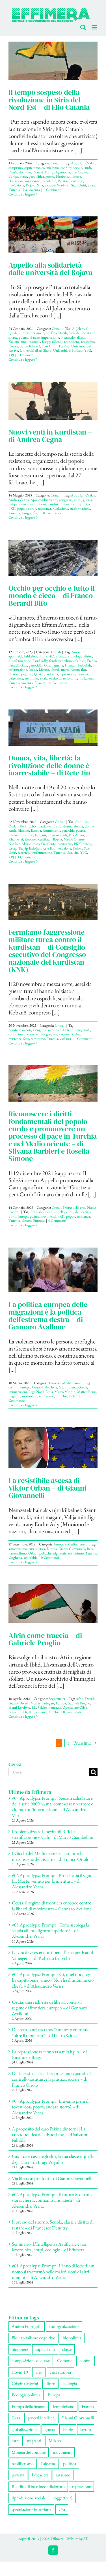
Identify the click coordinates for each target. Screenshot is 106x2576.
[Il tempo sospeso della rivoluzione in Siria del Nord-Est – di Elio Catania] (53, 61)
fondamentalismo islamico (67, 660)
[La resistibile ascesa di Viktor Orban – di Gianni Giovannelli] (53, 1447)
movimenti (71, 504)
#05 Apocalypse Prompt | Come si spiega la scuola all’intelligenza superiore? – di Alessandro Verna (50, 1930)
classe (67, 2349)
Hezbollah (63, 176)
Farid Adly (40, 660)
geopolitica (36, 176)
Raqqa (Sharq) (52, 341)
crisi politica (37, 1548)
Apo (34, 499)
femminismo (51, 830)
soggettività (63, 2497)
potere (87, 843)
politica (70, 2463)
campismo (16, 167)
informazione (18, 669)
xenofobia (30, 1557)
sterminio (31, 678)
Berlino (25, 826)
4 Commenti (58, 682)
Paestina (14, 674)
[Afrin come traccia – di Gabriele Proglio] (53, 1603)
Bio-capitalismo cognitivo (33, 2337)
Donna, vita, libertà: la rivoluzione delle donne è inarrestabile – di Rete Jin (49, 765)
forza (24, 176)
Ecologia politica (26, 2395)
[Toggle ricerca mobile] (83, 27)
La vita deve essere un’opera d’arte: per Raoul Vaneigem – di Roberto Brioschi (52, 1955)
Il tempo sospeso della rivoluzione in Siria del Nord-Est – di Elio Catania (49, 99)
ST (86, 2538)
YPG (88, 350)
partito (85, 504)
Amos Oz (78, 652)
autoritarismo (18, 1548)
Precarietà (40, 2475)
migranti (14, 1396)
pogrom (27, 674)
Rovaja (13, 346)
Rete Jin (48, 848)
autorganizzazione (32, 333)
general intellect (41, 2417)
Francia (88, 2406)
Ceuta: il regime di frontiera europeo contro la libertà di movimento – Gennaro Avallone (52, 1905)
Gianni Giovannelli (72, 1548)
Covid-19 (20, 2372)
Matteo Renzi (87, 1391)
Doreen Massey (30, 1703)
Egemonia (63, 172)
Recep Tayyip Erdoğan (25, 848)
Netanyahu (78, 669)
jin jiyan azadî (57, 835)
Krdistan (77, 1034)
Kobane (14, 341)
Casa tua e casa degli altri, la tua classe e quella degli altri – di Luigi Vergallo (53, 2159)
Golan (48, 665)
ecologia (70, 2383)
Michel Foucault (49, 1707)
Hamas (70, 665)
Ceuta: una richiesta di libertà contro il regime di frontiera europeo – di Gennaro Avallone (49, 2007)
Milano (55, 2440)
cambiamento (48, 499)
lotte (16, 2440)
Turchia (14, 189)
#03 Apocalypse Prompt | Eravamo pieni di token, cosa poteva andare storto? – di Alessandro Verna (51, 2107)
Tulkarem (86, 678)
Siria (40, 185)
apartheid (15, 656)
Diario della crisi (74, 1207)
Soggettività (57, 1698)
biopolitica (72, 2337)
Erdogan (45, 1034)
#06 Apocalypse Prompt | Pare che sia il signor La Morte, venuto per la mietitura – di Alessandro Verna (53, 1881)
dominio (25, 172)
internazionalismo (73, 337)
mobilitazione (31, 341)
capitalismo (32, 167)
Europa (14, 176)
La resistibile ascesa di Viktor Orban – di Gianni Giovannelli (47, 1488)
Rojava (31, 185)
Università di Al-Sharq (36, 350)
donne (79, 826)
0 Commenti (52, 189)
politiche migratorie (53, 1553)
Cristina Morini (25, 2383)
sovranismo (76, 1553)
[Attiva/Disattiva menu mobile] (95, 27)
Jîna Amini (76, 835)
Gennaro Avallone (45, 1387)
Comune (65, 2360)
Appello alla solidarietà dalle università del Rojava (50, 268)
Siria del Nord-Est (57, 185)
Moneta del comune (29, 2452)
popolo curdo (27, 508)
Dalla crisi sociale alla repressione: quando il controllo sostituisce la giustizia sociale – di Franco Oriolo (51, 2079)
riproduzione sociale (29, 2497)
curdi (87, 167)
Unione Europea (33, 1220)
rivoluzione (16, 185)
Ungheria (15, 1557)
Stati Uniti (79, 185)
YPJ (11, 355)
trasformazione (80, 508)
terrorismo (70, 678)
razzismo (77, 181)
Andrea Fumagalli (27, 2326)
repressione (72, 341)
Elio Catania (80, 172)
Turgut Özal (30, 512)
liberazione (16, 181)
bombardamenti (43, 826)
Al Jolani (78, 328)
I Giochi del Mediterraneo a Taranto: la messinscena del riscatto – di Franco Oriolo (51, 1856)
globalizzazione (24, 2429)
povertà (18, 2475)
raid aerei (52, 674)
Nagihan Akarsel (20, 843)
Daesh (13, 172)
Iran (38, 835)
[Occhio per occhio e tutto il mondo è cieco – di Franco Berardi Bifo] (53, 558)
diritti (88, 656)
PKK (12, 508)
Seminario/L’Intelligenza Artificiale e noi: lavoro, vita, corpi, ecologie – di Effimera (50, 2246)
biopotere (20, 2349)
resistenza (88, 341)
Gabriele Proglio (79, 1703)
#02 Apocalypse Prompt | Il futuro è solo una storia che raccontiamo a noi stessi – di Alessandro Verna (52, 2200)
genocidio (36, 665)
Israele (77, 176)
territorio (55, 678)
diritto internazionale (23, 1034)
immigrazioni (18, 1391)
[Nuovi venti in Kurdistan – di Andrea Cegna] (53, 400)
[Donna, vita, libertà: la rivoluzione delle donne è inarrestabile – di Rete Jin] (53, 727)
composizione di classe (31, 2360)
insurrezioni (38, 504)
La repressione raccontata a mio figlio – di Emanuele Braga (49, 2054)
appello (59, 1211)
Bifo (41, 656)
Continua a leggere (22, 194)
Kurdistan (55, 504)
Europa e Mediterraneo (65, 1383)
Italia (90, 1548)
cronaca (61, 656)
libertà (55, 669)
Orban (33, 1553)
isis (44, 835)
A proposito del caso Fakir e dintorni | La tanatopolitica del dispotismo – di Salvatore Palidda (51, 2134)
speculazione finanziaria (31, 2509)
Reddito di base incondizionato (38, 2486)
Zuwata (40, 682)
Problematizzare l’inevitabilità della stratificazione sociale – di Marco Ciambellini (53, 1834)
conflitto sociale (71, 167)
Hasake (34, 337)
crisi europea (60, 2372)
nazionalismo (18, 1553)
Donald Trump (43, 172)
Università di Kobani (68, 350)
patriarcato (65, 843)
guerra (50, 176)
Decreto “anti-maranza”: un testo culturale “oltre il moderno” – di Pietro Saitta (51, 2032)
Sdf (22, 346)
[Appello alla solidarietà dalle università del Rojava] (53, 234)
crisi (59, 826)
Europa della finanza (29, 2406)
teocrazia (24, 852)
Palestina (64, 181)
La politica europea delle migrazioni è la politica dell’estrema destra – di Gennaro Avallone (48, 1315)
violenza (34, 189)
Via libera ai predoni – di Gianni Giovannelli (52, 2178)
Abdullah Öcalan (83, 163)
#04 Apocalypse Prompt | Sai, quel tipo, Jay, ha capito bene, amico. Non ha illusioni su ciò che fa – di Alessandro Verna (53, 1980)
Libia (49, 1391)
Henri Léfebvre (19, 1707)
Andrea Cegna (19, 499)
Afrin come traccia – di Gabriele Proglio (45, 1639)
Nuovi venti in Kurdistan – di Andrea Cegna (50, 435)
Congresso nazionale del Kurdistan (57, 1030)
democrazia (83, 1211)
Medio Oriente (74, 839)
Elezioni (24, 830)
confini (13, 1387)
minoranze (33, 181)
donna (68, 826)
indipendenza (18, 504)
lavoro (86, 2429)
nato (36, 843)
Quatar (39, 674)
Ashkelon (30, 656)
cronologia (75, 656)
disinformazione (20, 660)
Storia (92, 185)
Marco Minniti (65, 1391)
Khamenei (16, 839)
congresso (66, 499)
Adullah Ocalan (41, 1211)
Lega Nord (36, 1391)
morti (65, 669)
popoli (71, 1216)
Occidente (49, 181)
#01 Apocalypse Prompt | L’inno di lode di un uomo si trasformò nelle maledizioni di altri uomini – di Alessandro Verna (53, 2271)
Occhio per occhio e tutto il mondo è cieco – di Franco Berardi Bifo (52, 595)
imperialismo (50, 337)
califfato (51, 333)
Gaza (24, 665)
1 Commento (27, 857)
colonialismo (50, 167)
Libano (44, 669)
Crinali (55, 163)
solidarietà (33, 346)
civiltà (50, 656)
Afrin (80, 1698)
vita (76, 852)
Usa (24, 189)
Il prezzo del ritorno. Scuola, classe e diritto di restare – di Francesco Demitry (53, 2224)
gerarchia (68, 830)
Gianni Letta (68, 1387)
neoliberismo (23, 2463)
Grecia (83, 1387)
